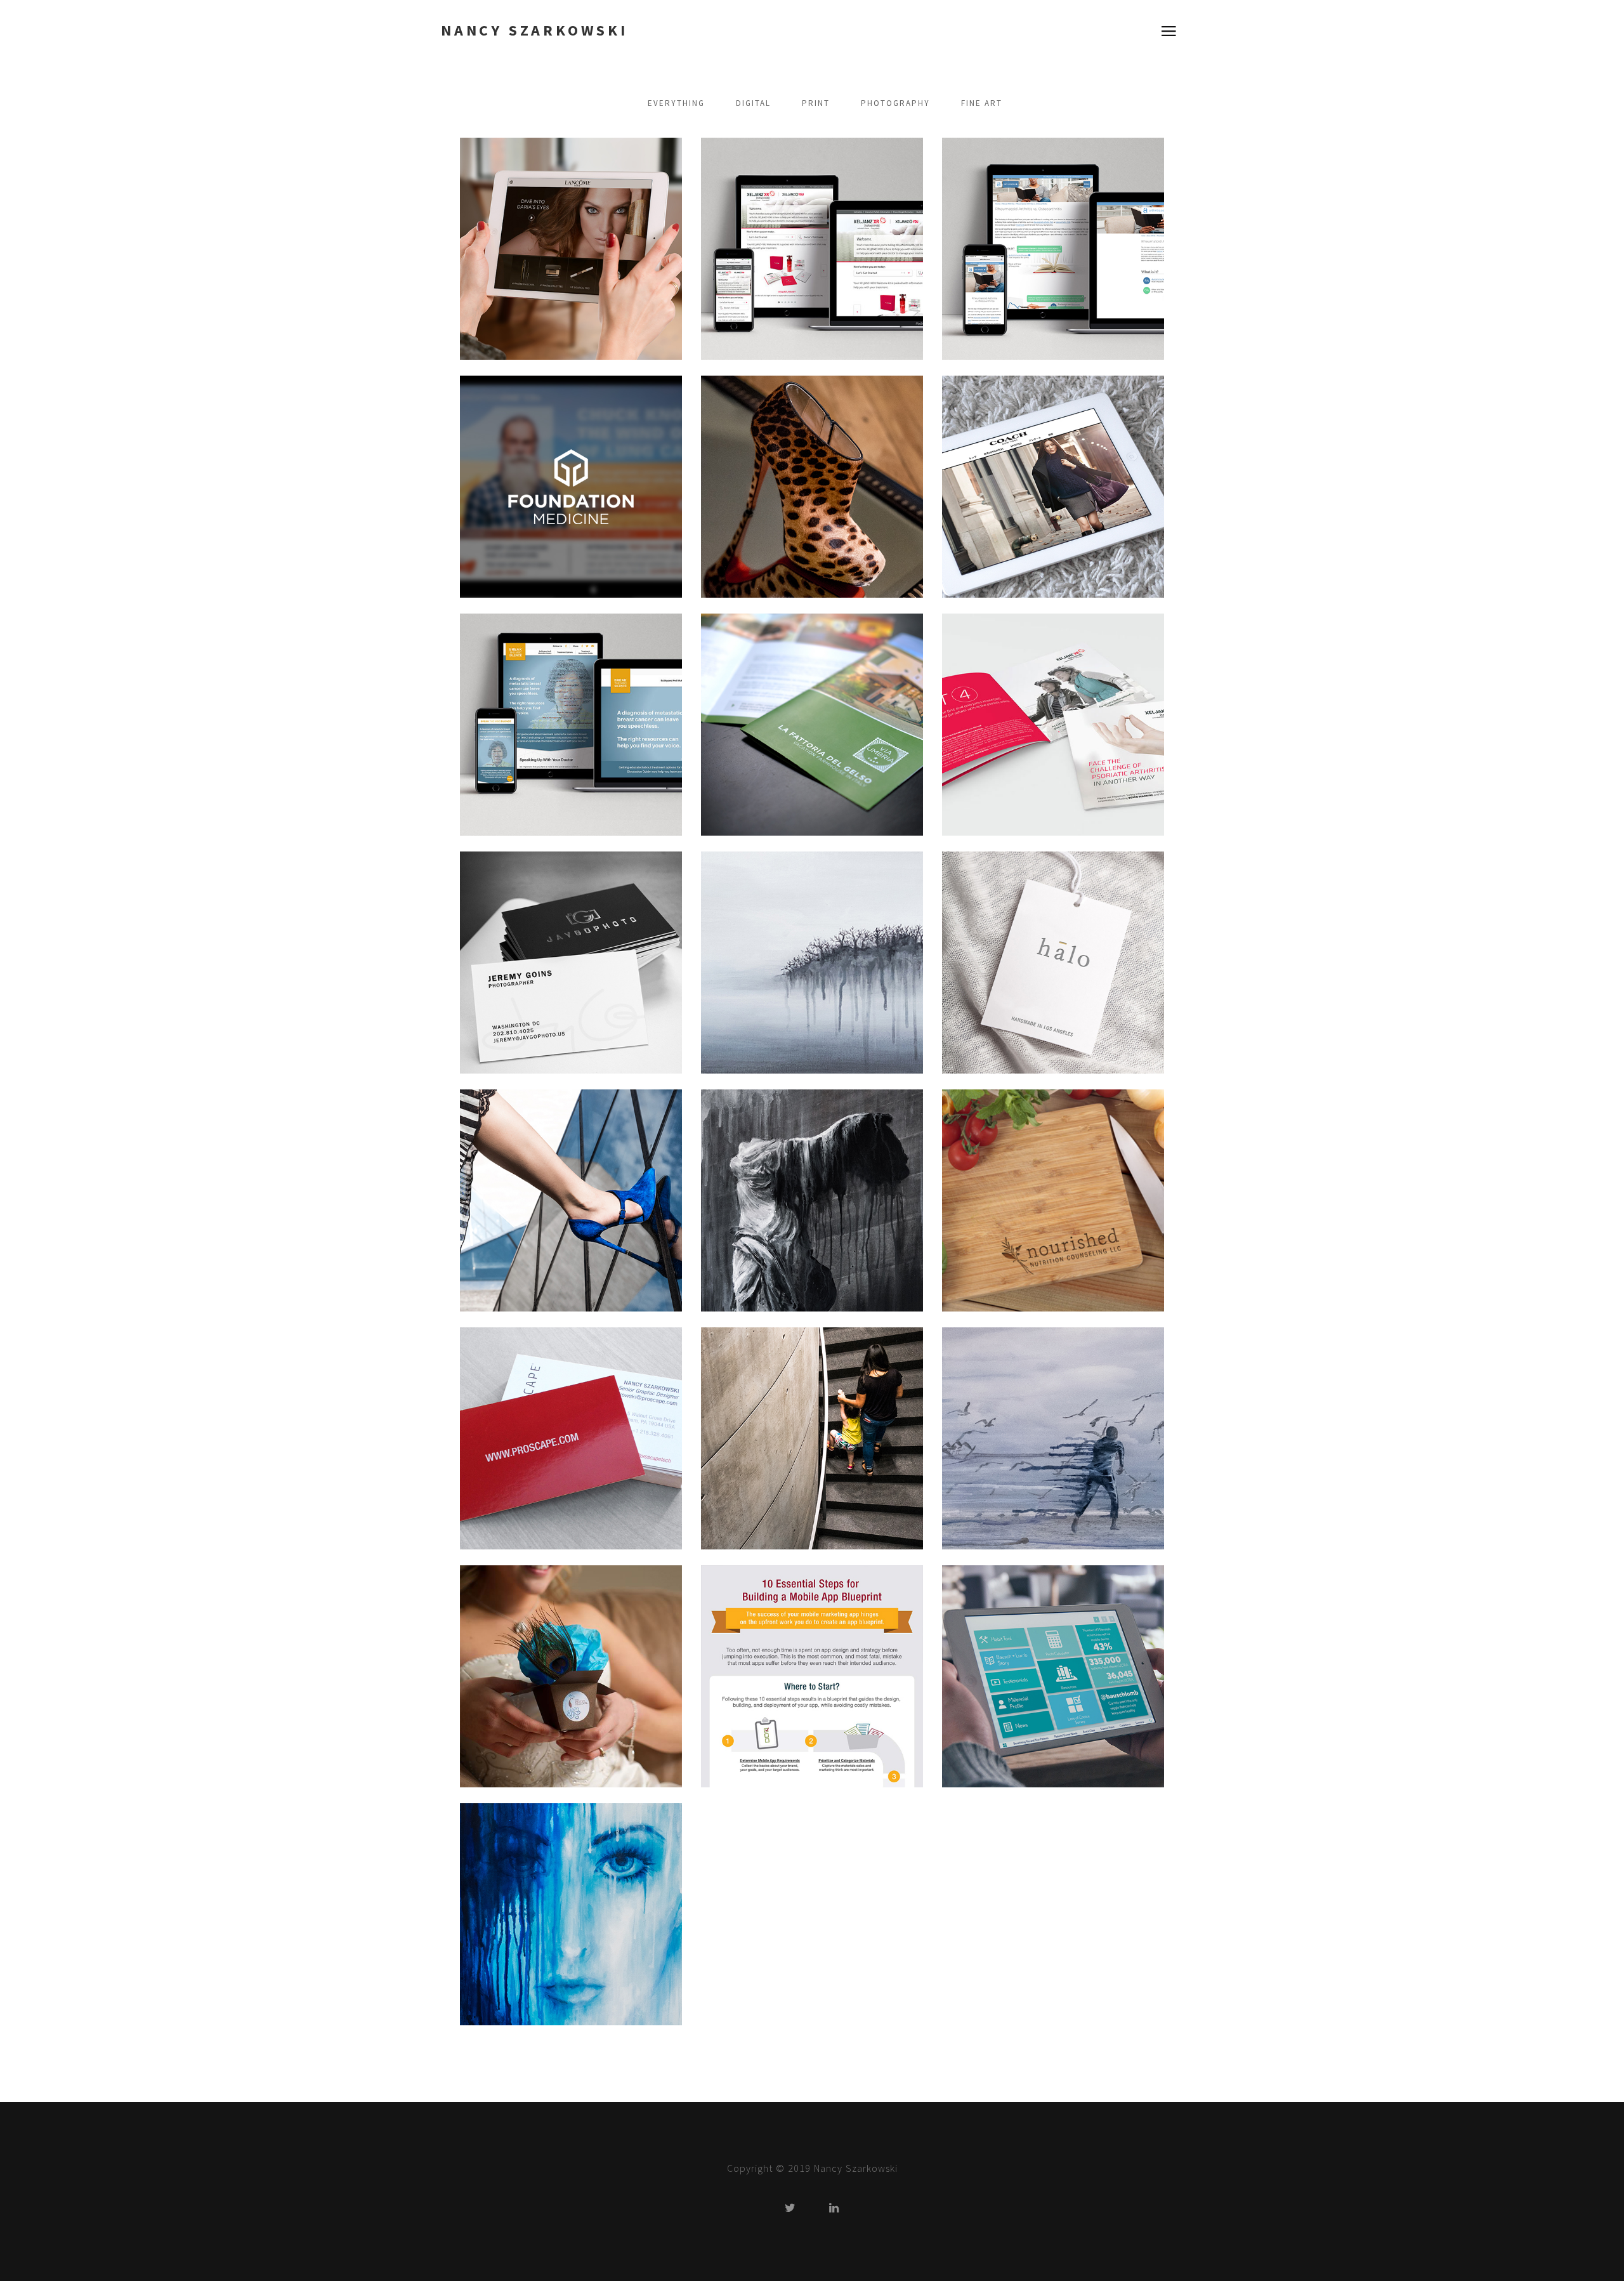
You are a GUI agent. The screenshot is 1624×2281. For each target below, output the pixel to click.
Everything (676, 103)
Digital (753, 103)
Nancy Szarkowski (534, 30)
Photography (895, 103)
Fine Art (982, 103)
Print (816, 103)
